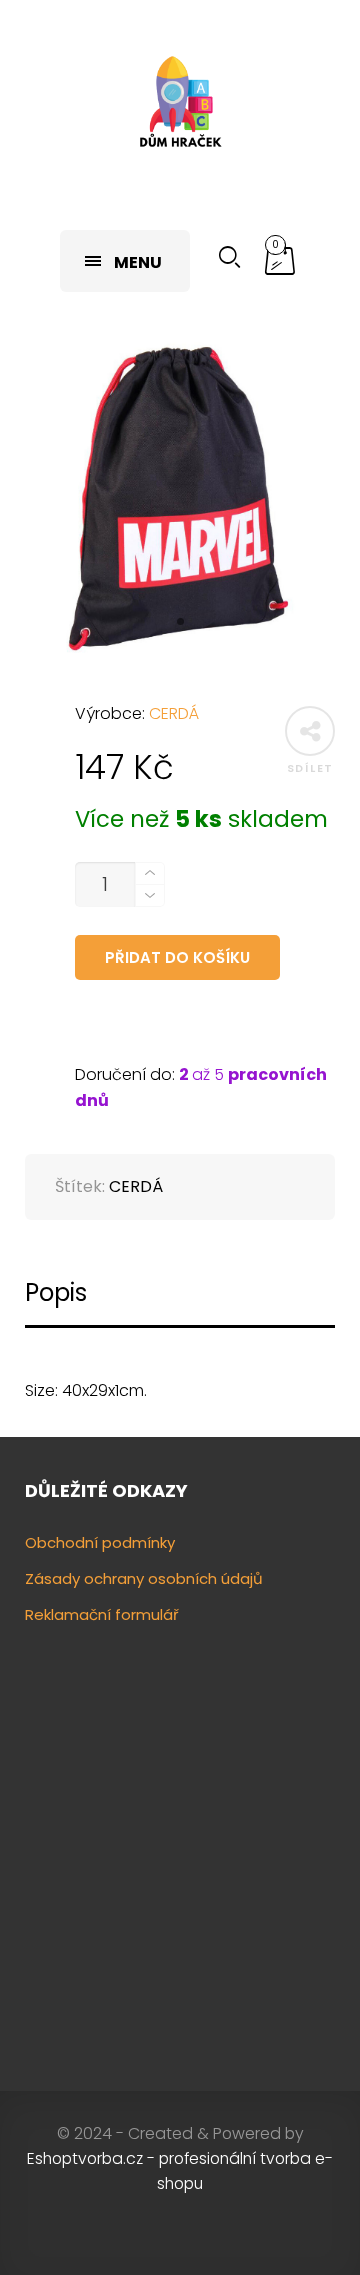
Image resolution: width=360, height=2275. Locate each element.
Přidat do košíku (177, 957)
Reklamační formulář (102, 1614)
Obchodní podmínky (100, 1542)
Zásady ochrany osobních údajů (144, 1578)
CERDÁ (174, 713)
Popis (56, 1292)
